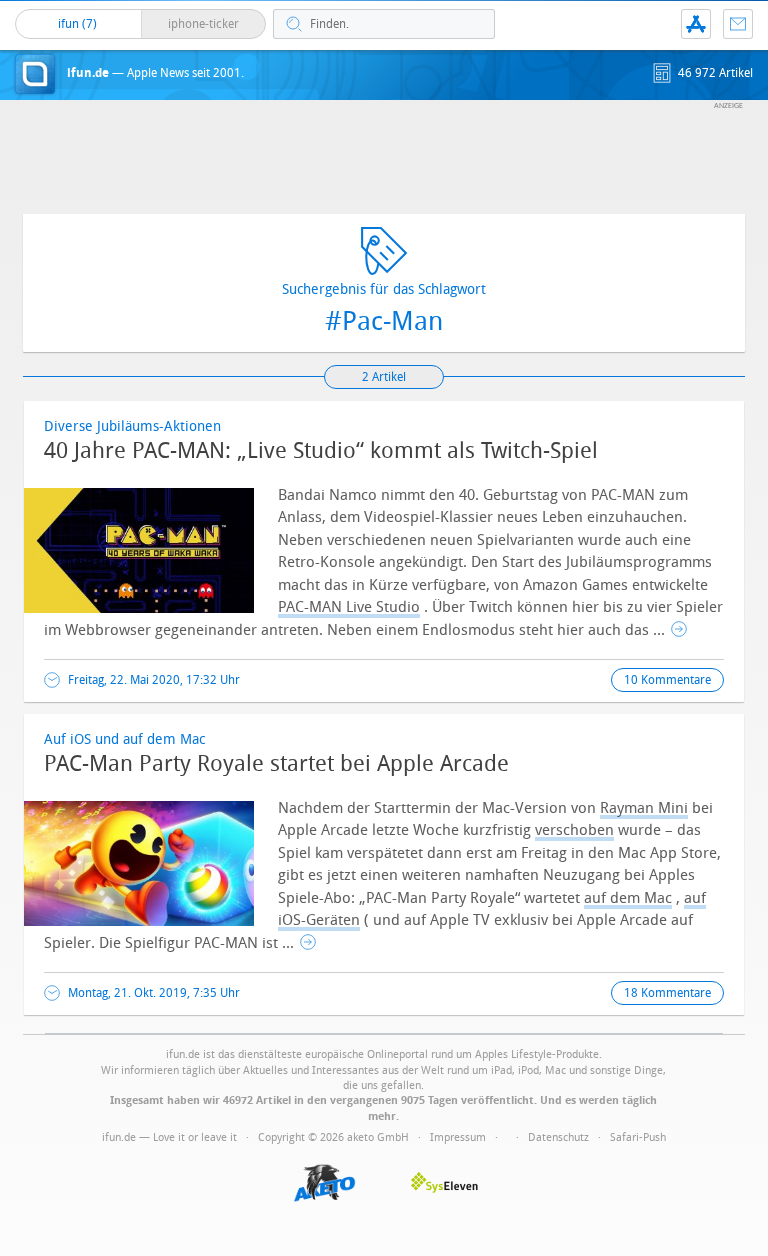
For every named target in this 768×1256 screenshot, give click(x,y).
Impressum (458, 1137)
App (696, 24)
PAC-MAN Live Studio (349, 607)
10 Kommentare (667, 680)
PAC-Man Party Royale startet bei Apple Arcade (276, 764)
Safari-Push (638, 1137)
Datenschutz (558, 1137)
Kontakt (738, 24)
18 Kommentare (667, 993)
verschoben (574, 830)
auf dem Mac (628, 898)
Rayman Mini (644, 808)
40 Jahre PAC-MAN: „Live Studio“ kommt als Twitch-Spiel (321, 451)
